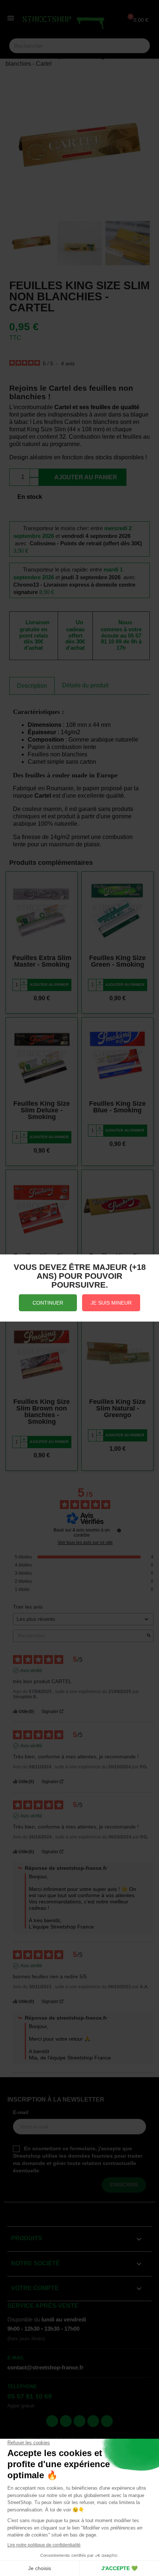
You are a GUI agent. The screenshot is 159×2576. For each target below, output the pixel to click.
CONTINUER (48, 1303)
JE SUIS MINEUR (111, 1303)
